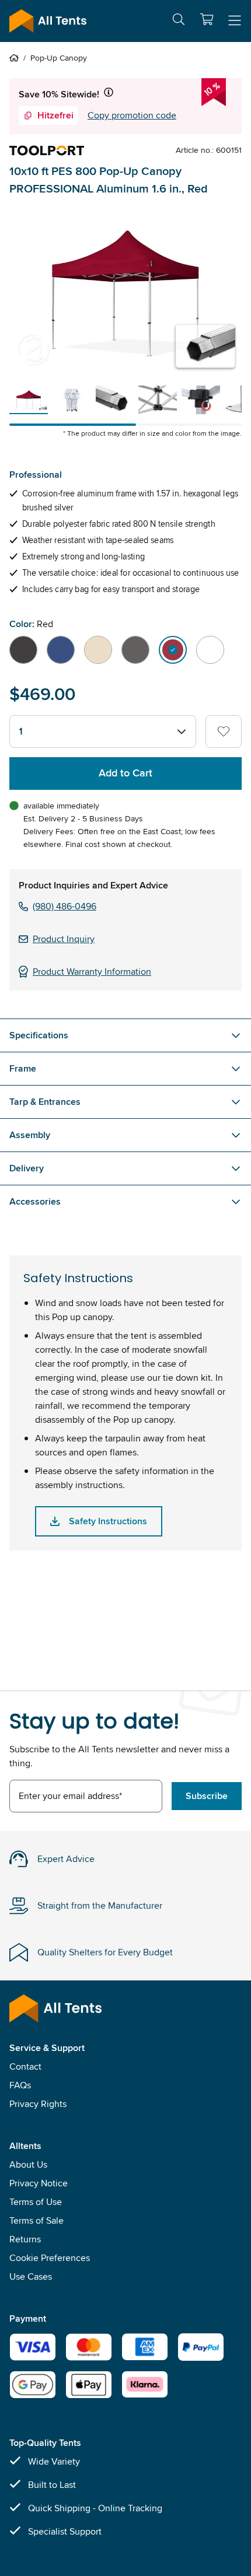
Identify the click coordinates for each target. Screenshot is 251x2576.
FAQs (20, 2085)
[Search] (179, 21)
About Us (28, 2164)
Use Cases (31, 2276)
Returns (25, 2239)
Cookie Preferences (50, 2258)
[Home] (16, 58)
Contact (25, 2066)
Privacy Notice (39, 2183)
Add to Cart (125, 773)
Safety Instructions (108, 1521)
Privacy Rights (38, 2104)
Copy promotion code (132, 115)
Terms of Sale (36, 2220)
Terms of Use (36, 2202)
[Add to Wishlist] (224, 731)
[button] (207, 19)
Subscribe (207, 1796)
